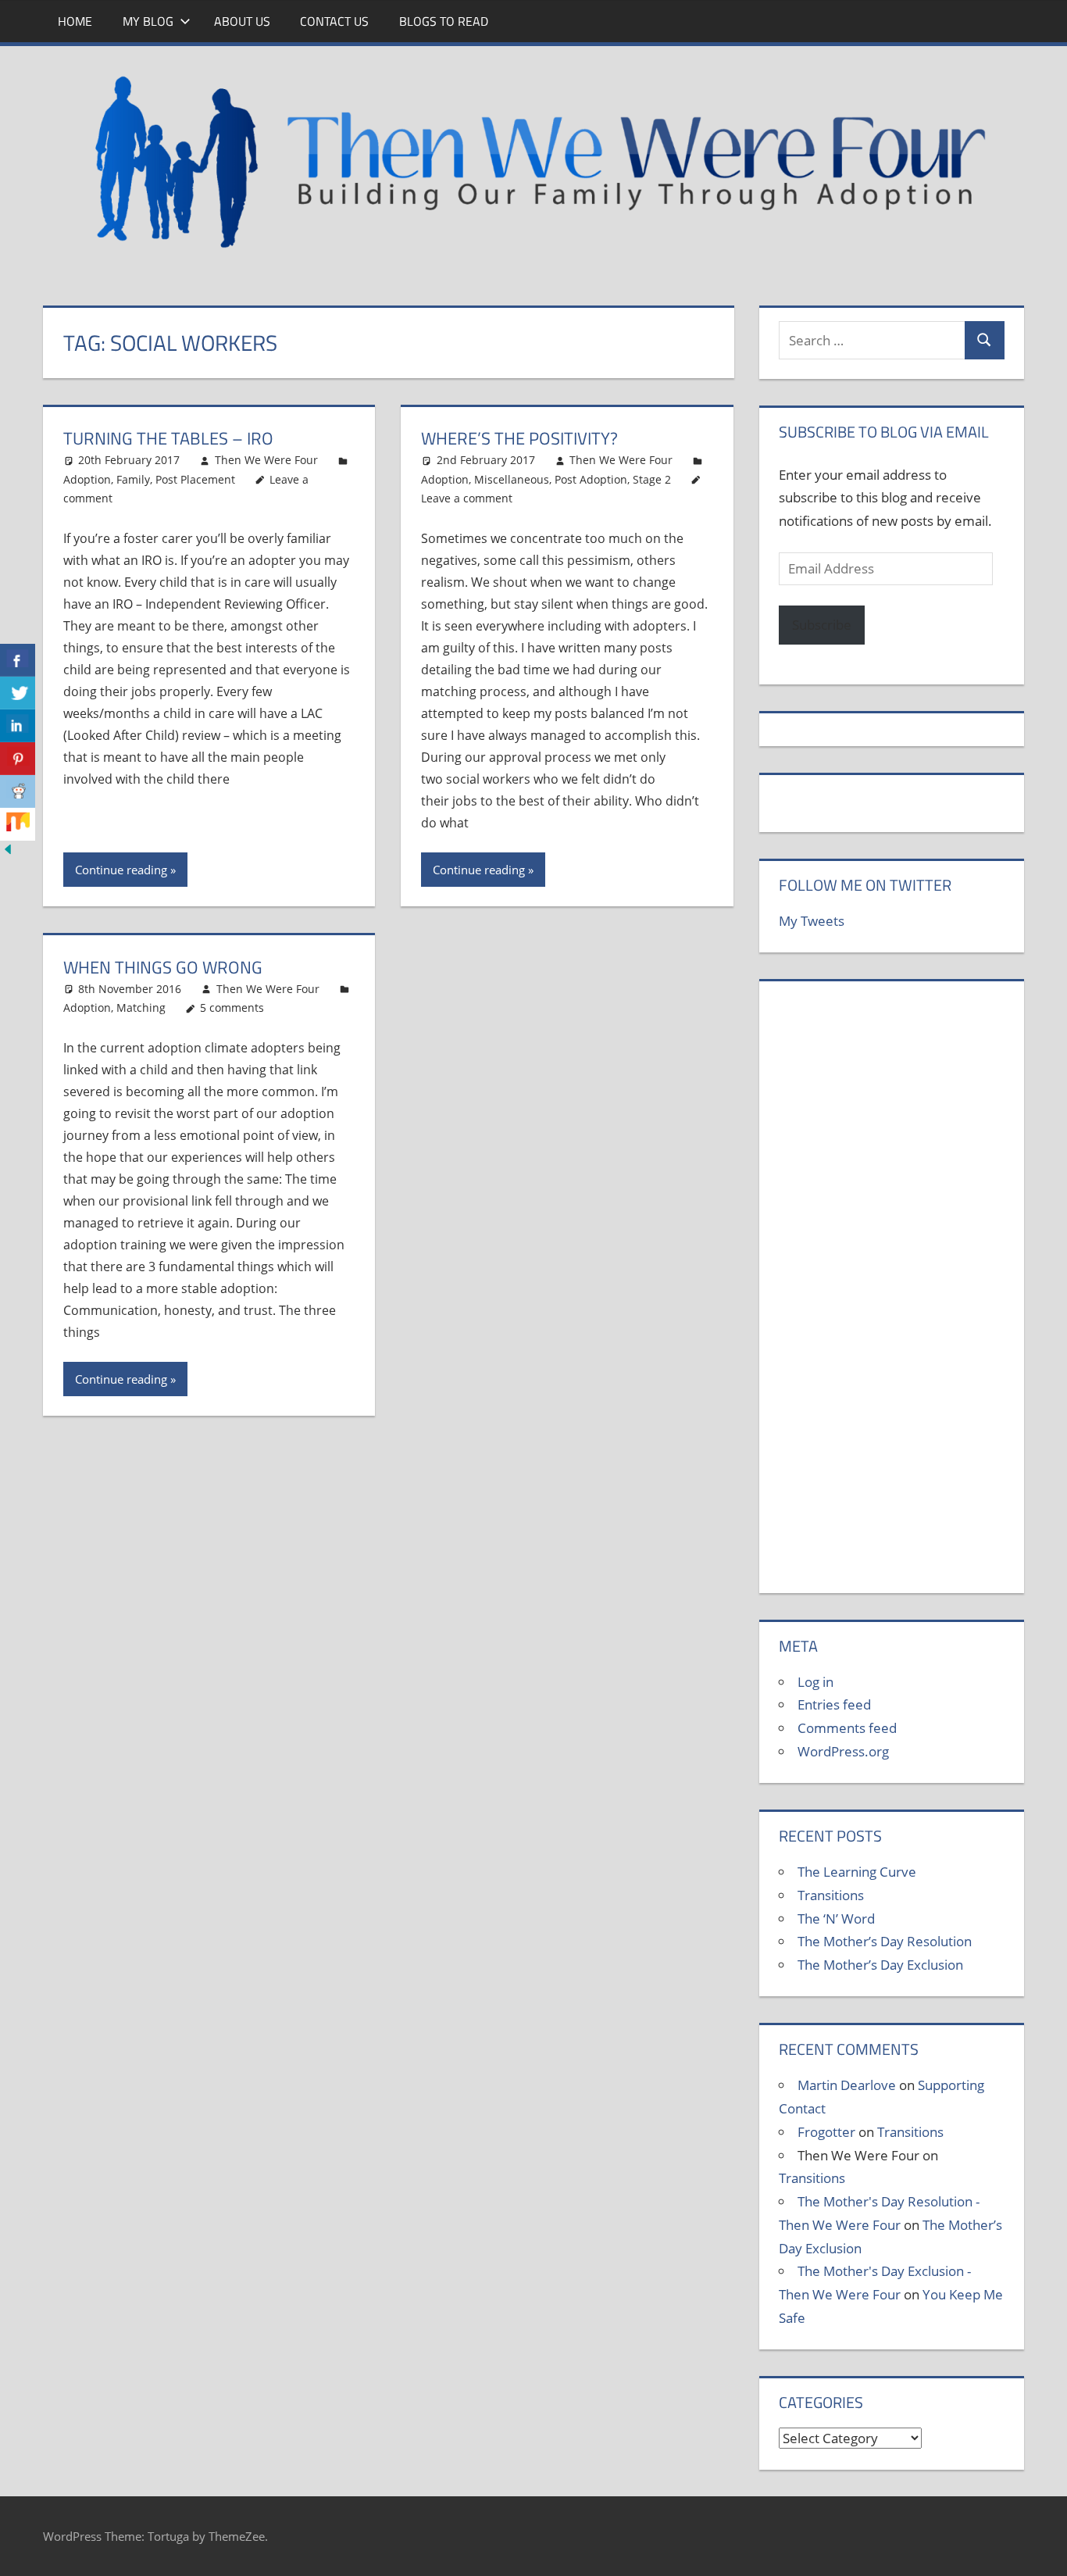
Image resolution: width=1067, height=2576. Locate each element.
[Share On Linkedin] (18, 726)
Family (133, 479)
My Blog (148, 21)
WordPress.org (843, 1751)
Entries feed (834, 1704)
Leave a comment (467, 498)
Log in (815, 1682)
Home (75, 21)
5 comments (232, 1008)
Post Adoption (591, 479)
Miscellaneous (512, 479)
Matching (141, 1008)
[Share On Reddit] (18, 791)
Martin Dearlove (847, 2085)
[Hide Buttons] (8, 852)
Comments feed (847, 1728)
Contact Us (334, 21)
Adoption (87, 479)
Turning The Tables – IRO (168, 438)
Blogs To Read (444, 21)
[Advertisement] (891, 1295)
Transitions (831, 1895)
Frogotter (826, 2132)
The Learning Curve (857, 1872)
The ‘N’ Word (836, 1919)
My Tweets (812, 921)
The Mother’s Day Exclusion (880, 1965)
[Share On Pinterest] (18, 759)
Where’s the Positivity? (519, 438)
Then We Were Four (266, 460)
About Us (242, 21)
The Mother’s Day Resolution (885, 1941)
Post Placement (195, 479)
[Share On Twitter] (18, 693)
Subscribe (822, 625)
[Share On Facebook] (18, 660)
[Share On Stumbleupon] (18, 824)
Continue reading (121, 870)
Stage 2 (652, 479)
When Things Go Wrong (163, 967)
